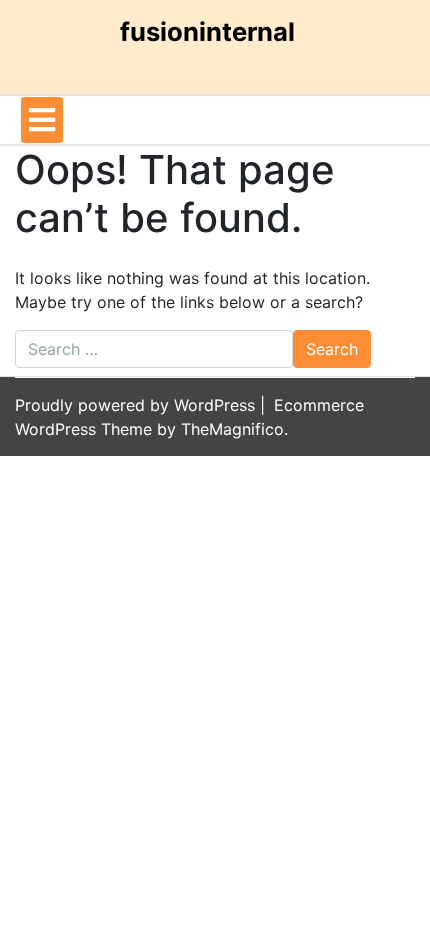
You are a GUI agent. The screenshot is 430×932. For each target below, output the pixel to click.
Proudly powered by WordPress (137, 405)
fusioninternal (207, 31)
